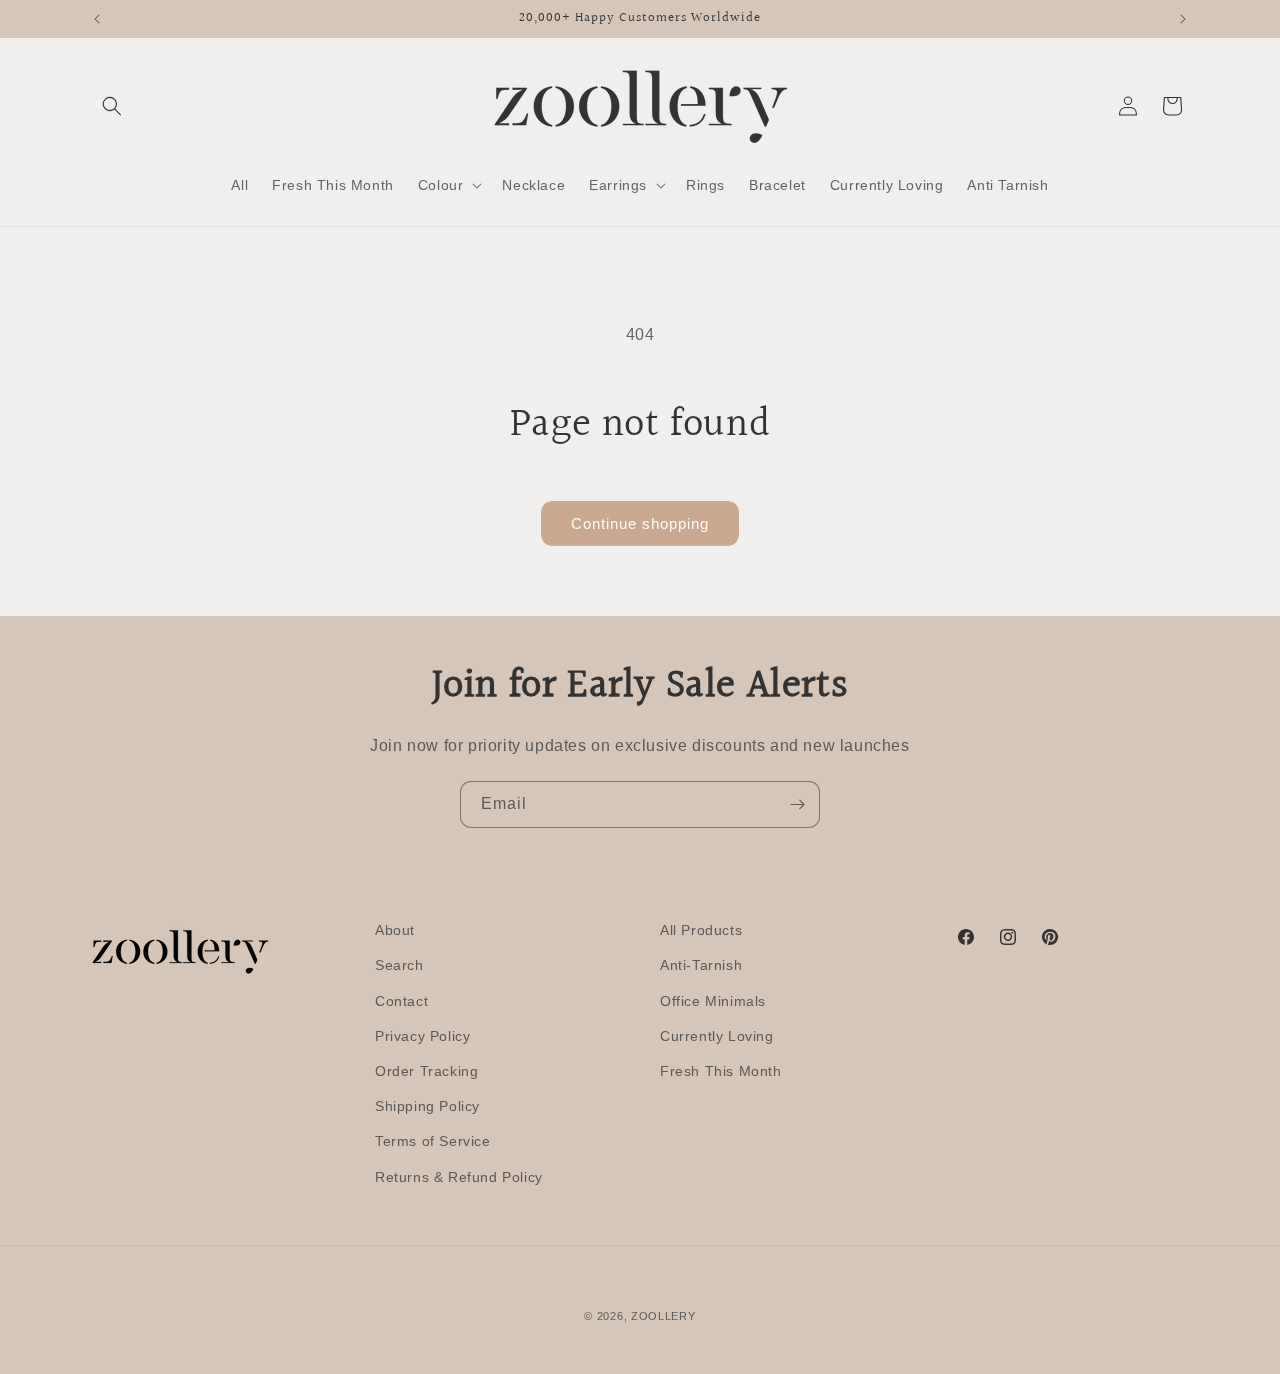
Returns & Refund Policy (459, 1177)
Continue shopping (640, 523)
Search (399, 965)
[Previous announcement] (97, 19)
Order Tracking (426, 1071)
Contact (401, 1001)
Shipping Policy (427, 1106)
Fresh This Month (721, 1071)
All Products (701, 930)
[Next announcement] (1183, 19)
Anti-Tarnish (701, 965)
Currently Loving (717, 1036)
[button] (112, 106)
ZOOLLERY (663, 1316)
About (395, 930)
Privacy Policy (422, 1036)
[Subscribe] (797, 804)
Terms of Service (433, 1141)
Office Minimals (713, 1001)
